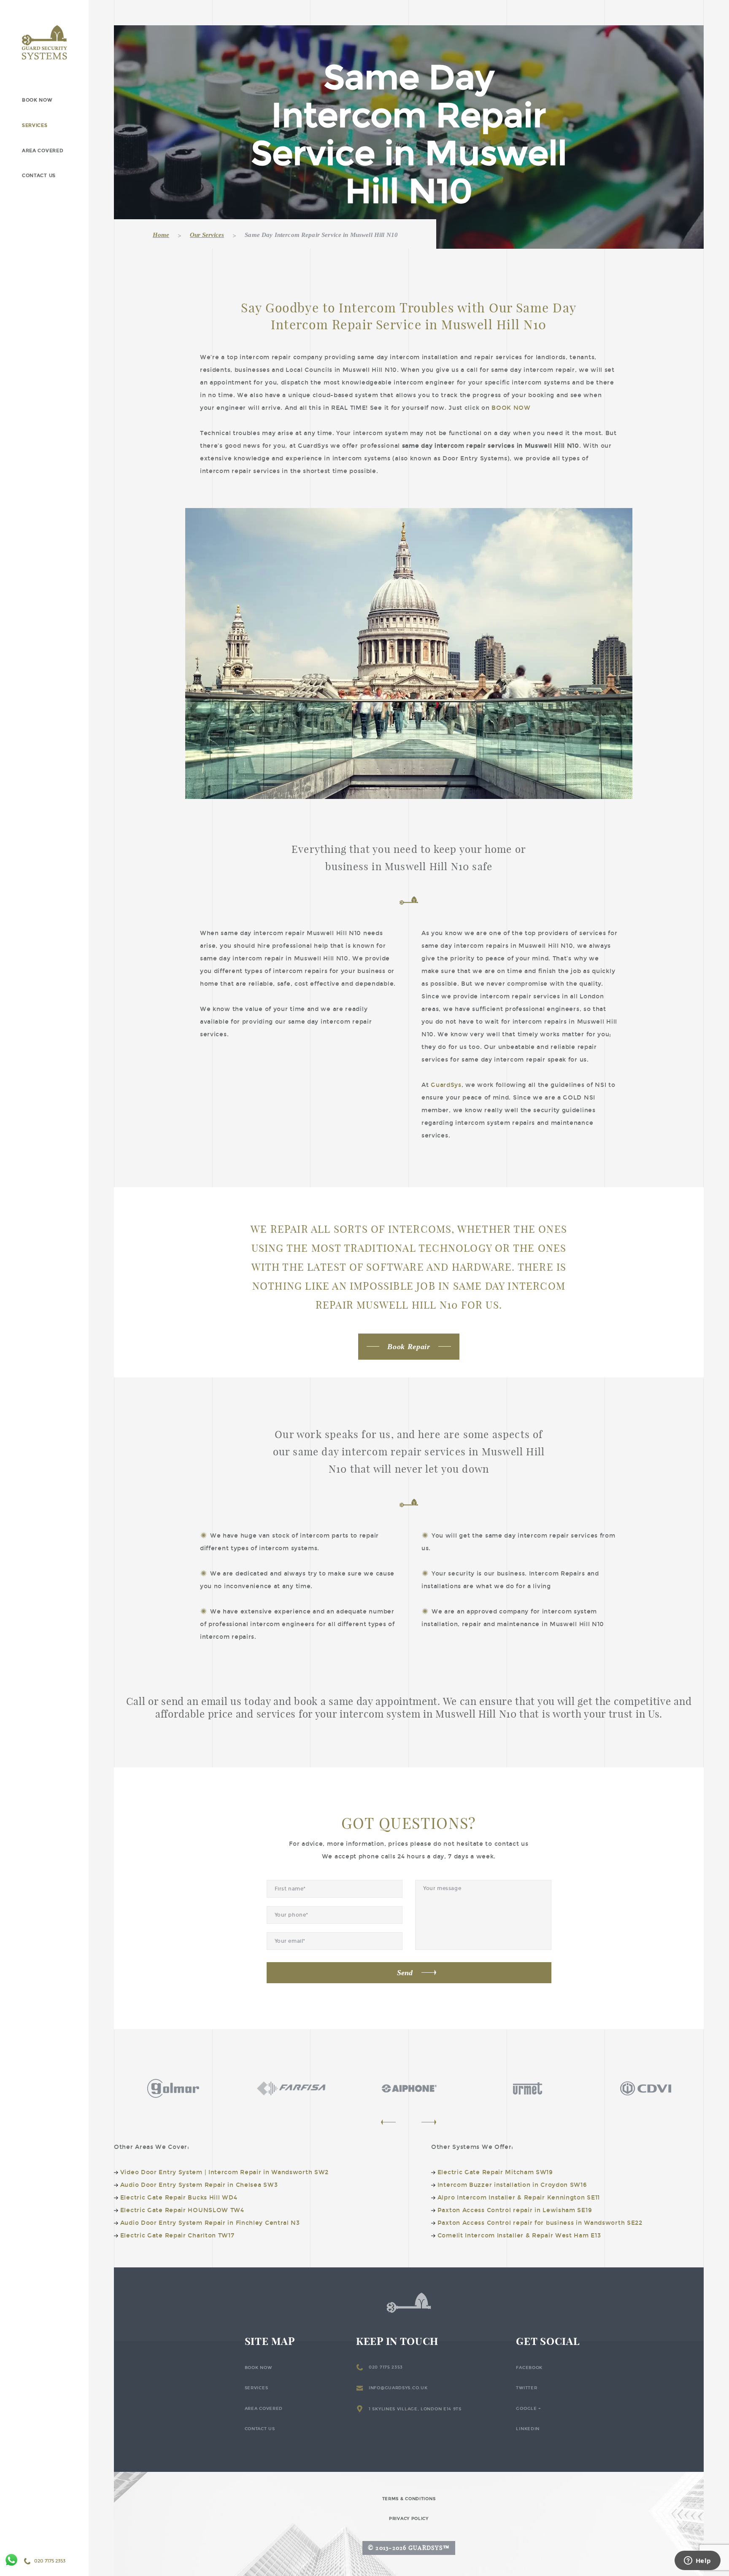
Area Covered (43, 151)
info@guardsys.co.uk (398, 2388)
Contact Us (39, 176)
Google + (529, 2409)
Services (35, 125)
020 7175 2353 (386, 2367)
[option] (173, 2088)
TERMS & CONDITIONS (409, 2499)
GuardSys (446, 1085)
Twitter (526, 2388)
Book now (37, 100)
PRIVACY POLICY (409, 2519)
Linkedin (528, 2429)
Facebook (529, 2368)
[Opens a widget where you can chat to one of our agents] (697, 2561)
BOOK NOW (511, 408)
